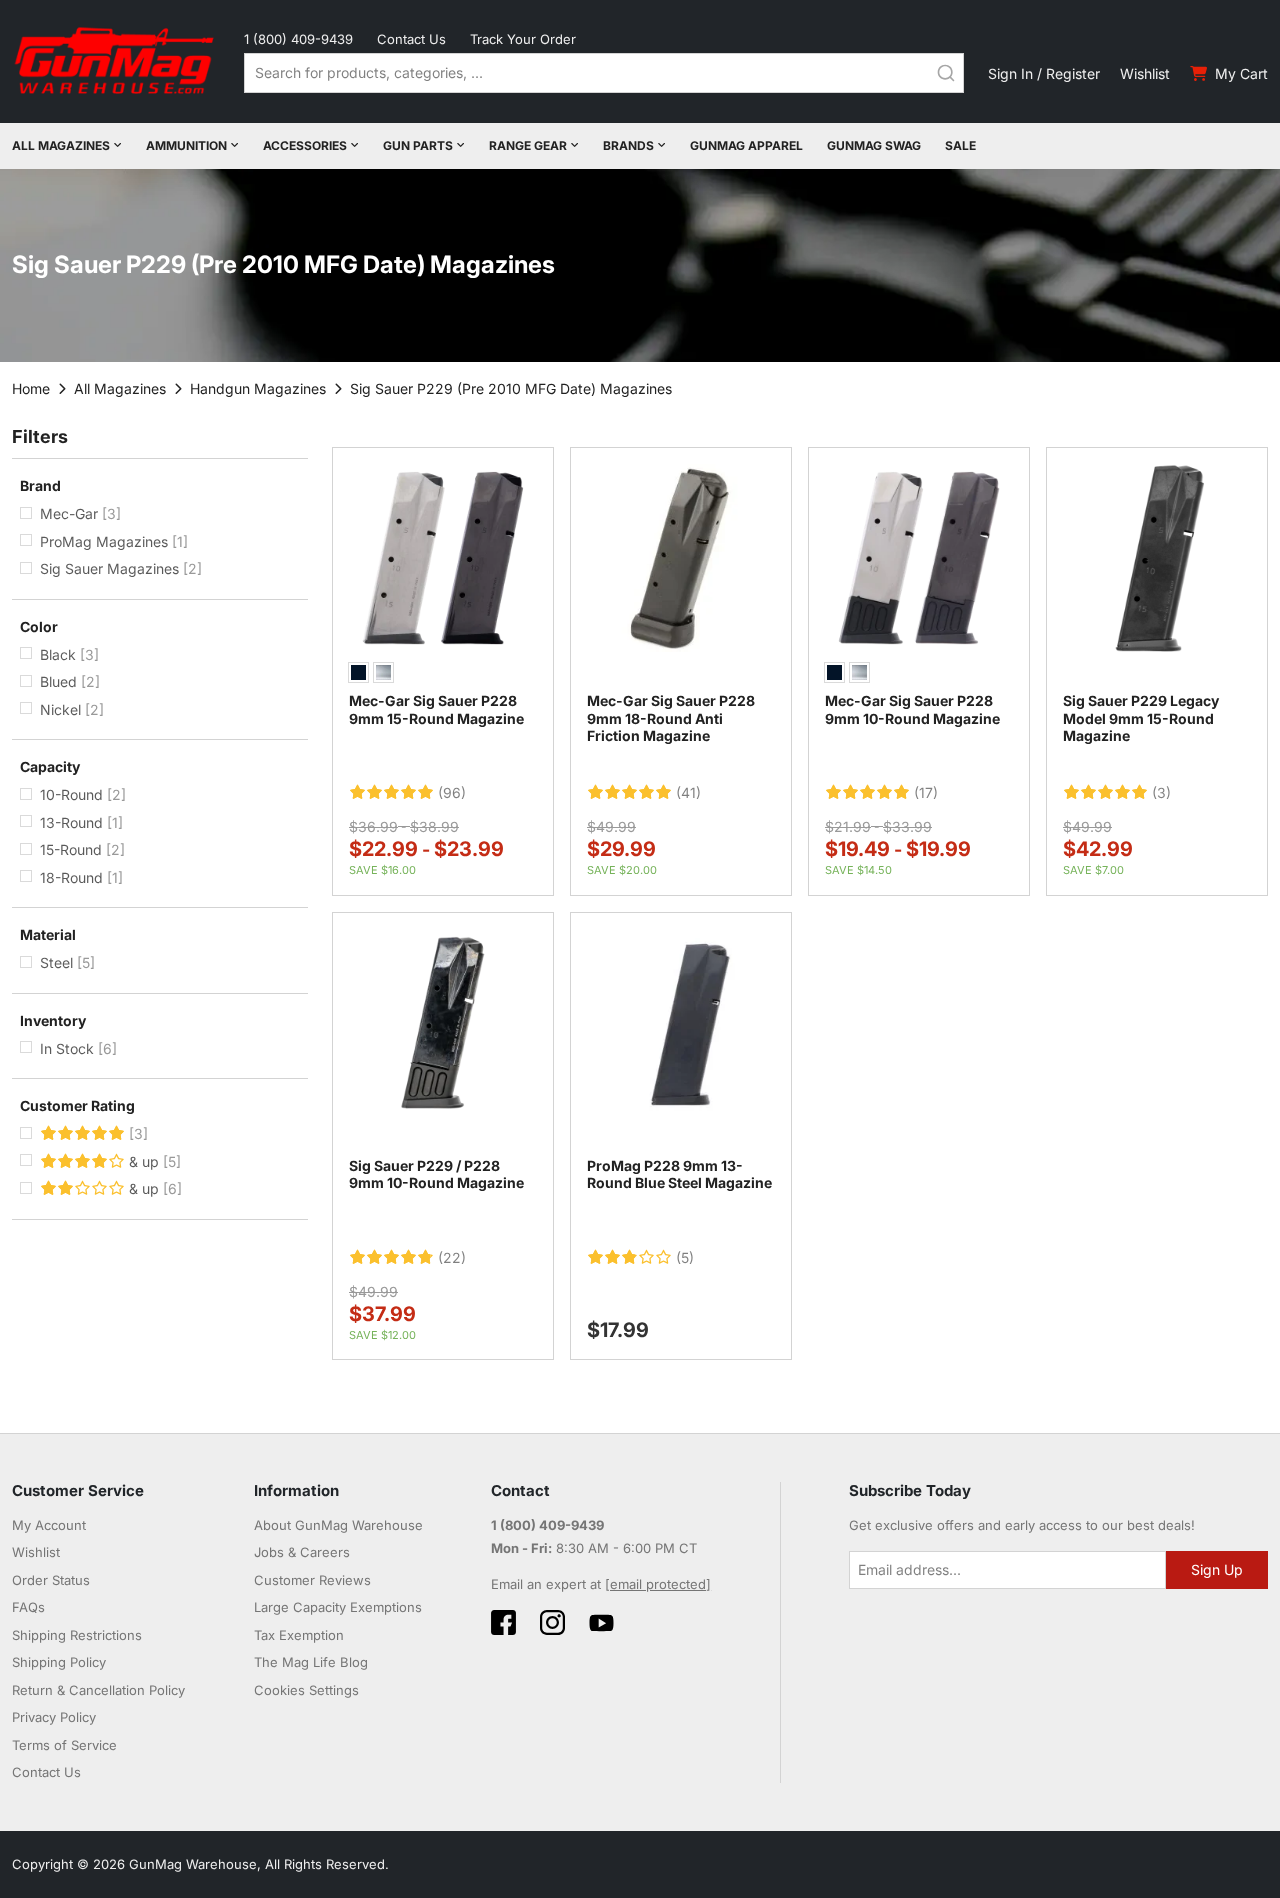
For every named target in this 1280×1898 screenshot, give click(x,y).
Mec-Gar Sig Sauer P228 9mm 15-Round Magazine (436, 709)
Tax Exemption (299, 1635)
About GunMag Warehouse (338, 1525)
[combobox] (604, 73)
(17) (926, 793)
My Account (49, 1525)
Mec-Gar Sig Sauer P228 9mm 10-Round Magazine (912, 709)
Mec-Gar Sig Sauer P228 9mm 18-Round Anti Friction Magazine (671, 718)
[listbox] (443, 675)
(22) (452, 1258)
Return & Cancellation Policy (98, 1690)
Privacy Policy (54, 1717)
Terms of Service (64, 1745)
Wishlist (1145, 73)
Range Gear (528, 145)
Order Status (51, 1580)
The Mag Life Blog (311, 1662)
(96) (452, 793)
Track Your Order (523, 39)
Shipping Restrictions (77, 1635)
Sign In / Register (1044, 73)
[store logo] (116, 61)
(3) (1161, 793)
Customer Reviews (312, 1580)
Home (31, 388)
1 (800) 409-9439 (298, 39)
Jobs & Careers (302, 1552)
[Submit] (946, 73)
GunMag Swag (874, 145)
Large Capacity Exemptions (338, 1607)
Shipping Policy (59, 1662)
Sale (960, 145)
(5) (685, 1258)
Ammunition (186, 145)
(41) (688, 793)
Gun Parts (418, 145)
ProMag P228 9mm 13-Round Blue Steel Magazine (679, 1174)
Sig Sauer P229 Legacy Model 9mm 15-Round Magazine (1141, 718)
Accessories (305, 145)
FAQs (28, 1607)
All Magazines (61, 145)
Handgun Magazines (258, 388)
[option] (358, 672)
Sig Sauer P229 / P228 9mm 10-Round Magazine (436, 1174)
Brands (628, 145)
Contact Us (411, 39)
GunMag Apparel (746, 145)
